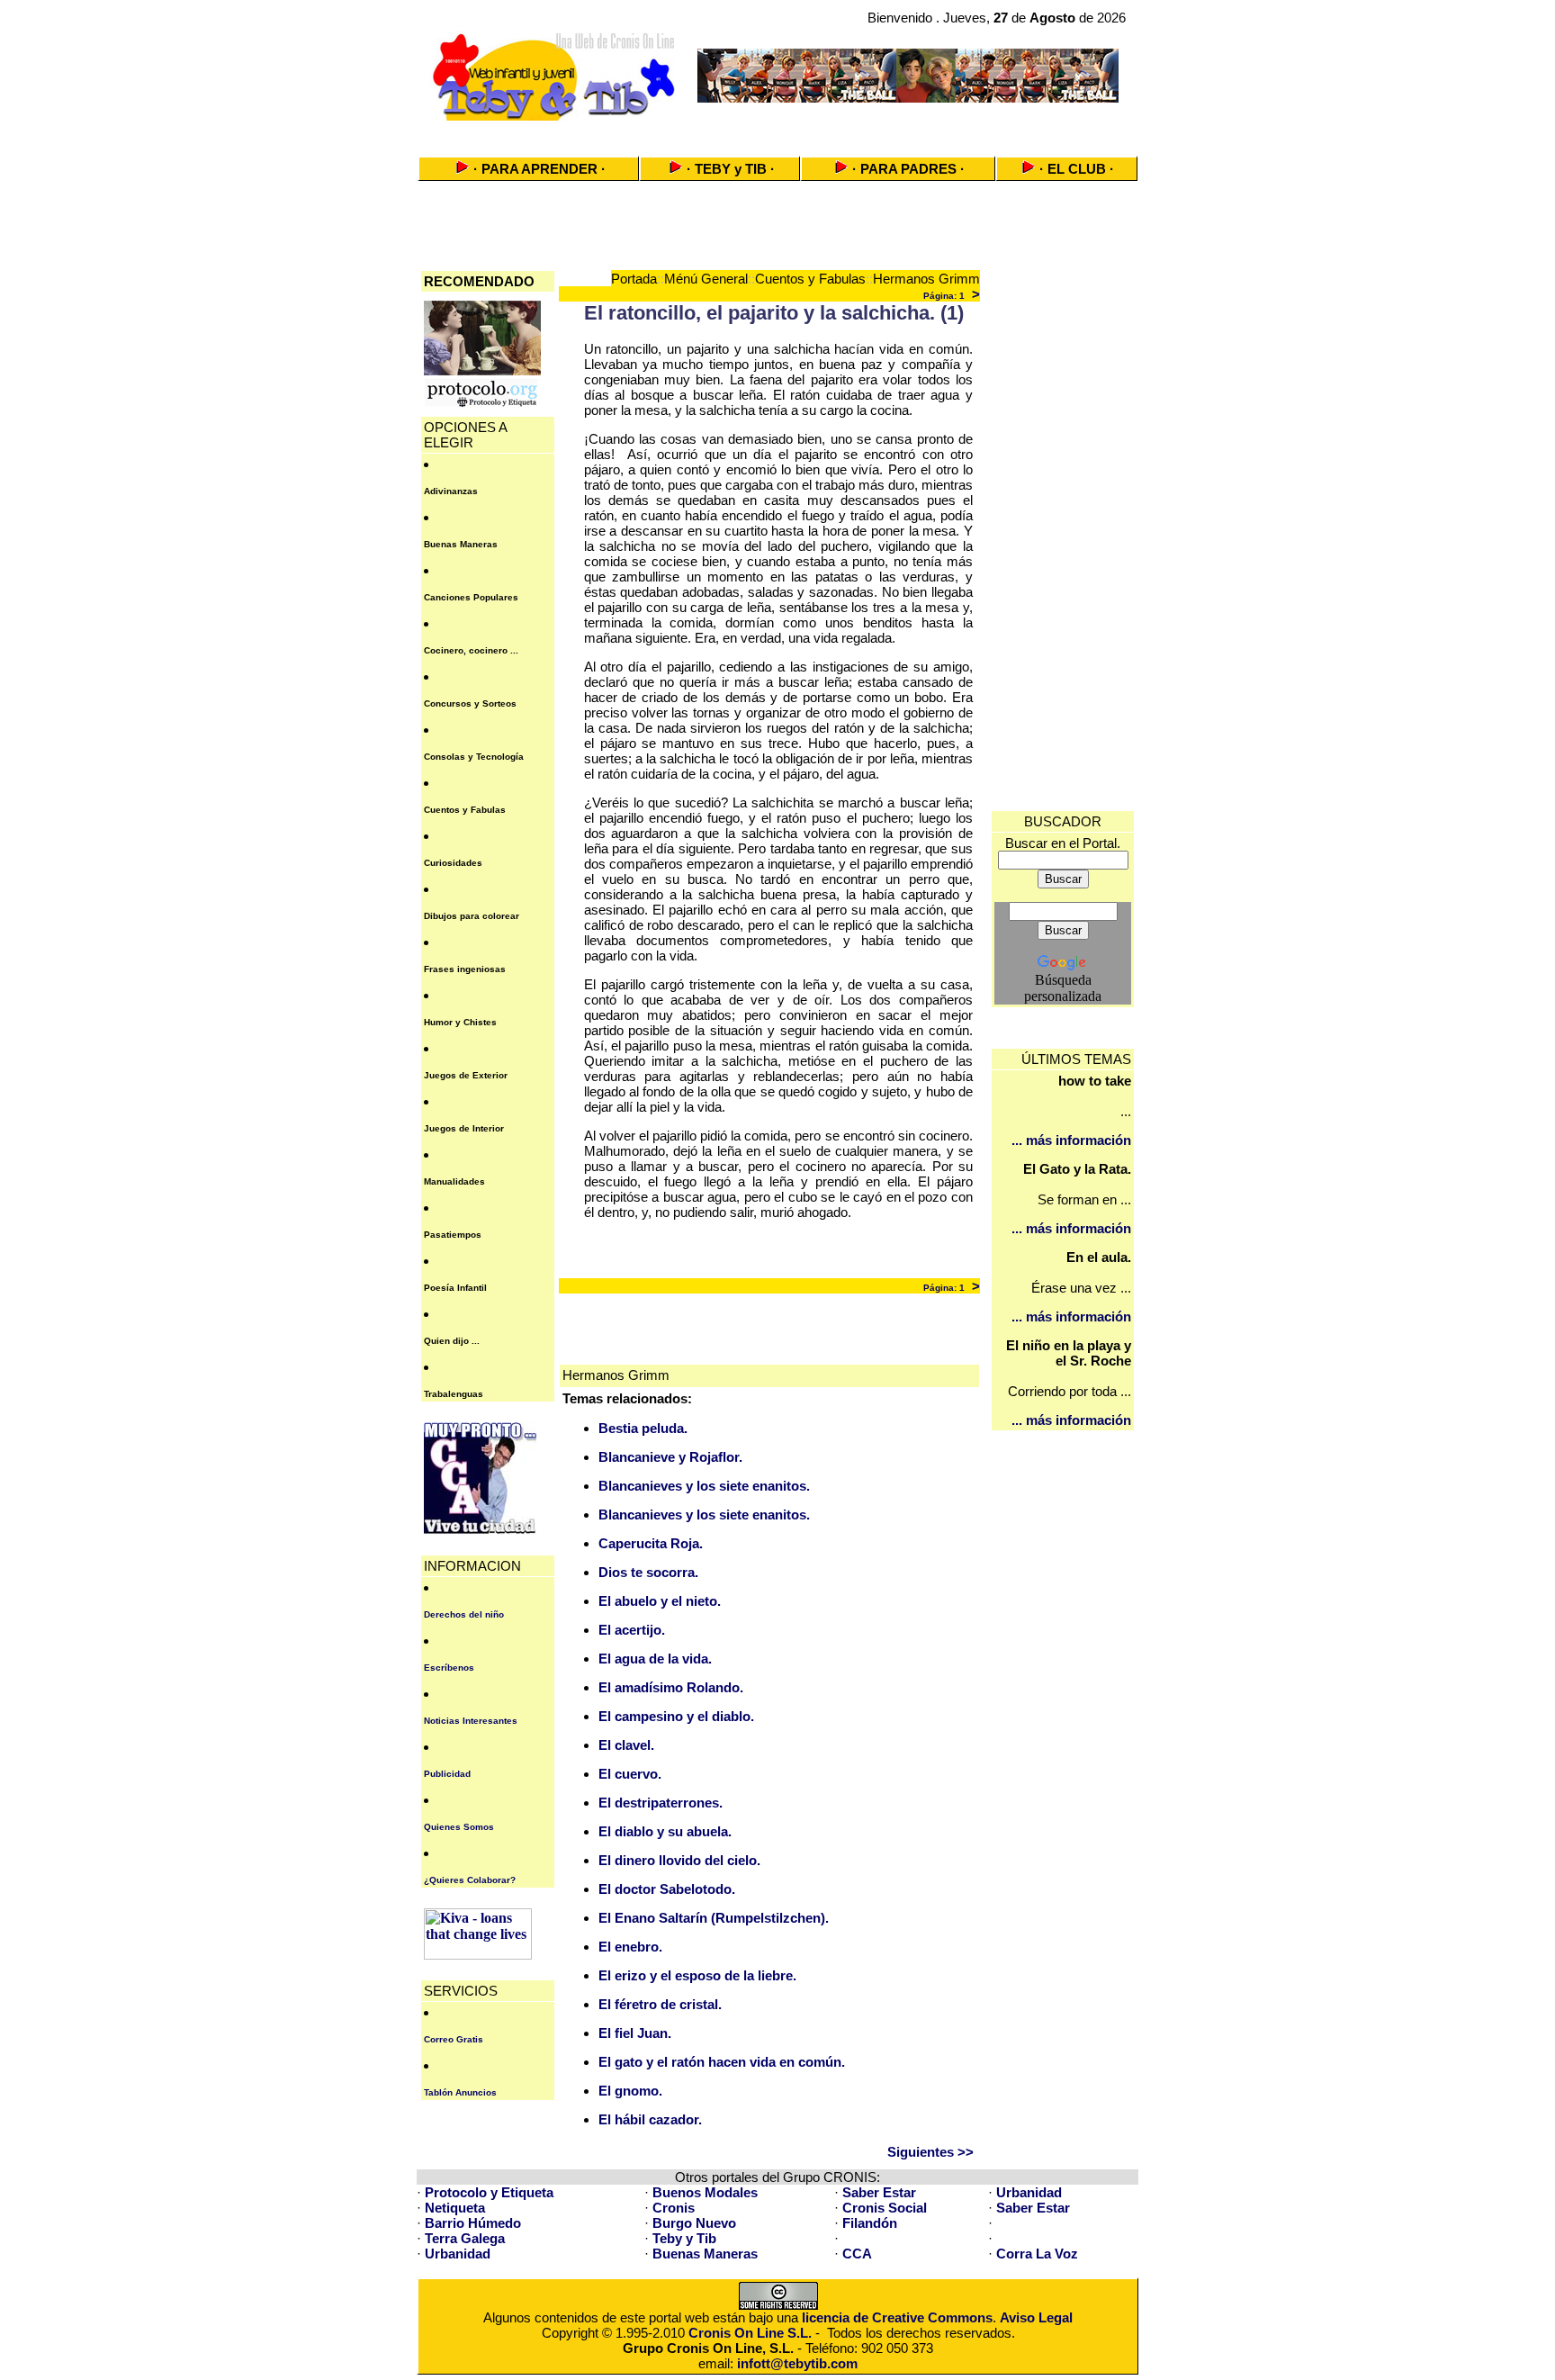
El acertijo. (632, 1630)
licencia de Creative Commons (897, 2317)
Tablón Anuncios (460, 2092)
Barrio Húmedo (473, 2223)
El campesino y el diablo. (676, 1716)
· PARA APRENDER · (539, 169)
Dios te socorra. (648, 1572)
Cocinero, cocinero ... (471, 650)
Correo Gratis (454, 2039)
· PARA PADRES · (908, 169)
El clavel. (626, 1745)
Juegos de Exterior (466, 1075)
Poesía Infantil (455, 1288)
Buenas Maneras (461, 544)
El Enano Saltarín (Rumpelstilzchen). (714, 1918)
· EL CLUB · (1077, 169)
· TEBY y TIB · (731, 169)
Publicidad (447, 1774)
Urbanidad (1029, 2192)
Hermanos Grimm (926, 279)
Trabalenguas (454, 1394)
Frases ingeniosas (465, 969)
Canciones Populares (471, 597)
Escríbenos (449, 1668)
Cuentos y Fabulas (465, 810)
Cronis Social (885, 2208)
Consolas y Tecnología (474, 757)
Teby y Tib (684, 2238)
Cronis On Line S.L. (750, 2333)
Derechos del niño (464, 1614)
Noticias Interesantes (471, 1721)
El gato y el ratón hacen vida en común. (722, 2062)
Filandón (870, 2223)
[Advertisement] (777, 133)
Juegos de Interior (464, 1128)
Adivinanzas (451, 491)
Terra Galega (465, 2238)
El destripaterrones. (661, 1803)
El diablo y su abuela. (665, 1831)
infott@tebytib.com (797, 2363)
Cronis (674, 2208)
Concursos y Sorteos (470, 703)
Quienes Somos (459, 1827)
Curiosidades (453, 863)
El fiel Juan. (635, 2033)
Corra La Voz (1037, 2254)
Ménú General (706, 279)
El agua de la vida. (655, 1659)
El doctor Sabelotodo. (667, 1889)
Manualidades (454, 1181)
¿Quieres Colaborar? (470, 1880)
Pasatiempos (453, 1235)
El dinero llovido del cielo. (679, 1860)
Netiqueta (455, 2208)
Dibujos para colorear (472, 916)
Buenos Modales (705, 2192)
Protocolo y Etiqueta (489, 2192)
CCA (857, 2254)
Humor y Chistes (460, 1022)
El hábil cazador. (650, 2119)
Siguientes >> (930, 2152)
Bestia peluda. (643, 1428)
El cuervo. (630, 1774)
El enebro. (630, 1947)
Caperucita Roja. (651, 1543)
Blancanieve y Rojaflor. (670, 1457)
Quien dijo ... (452, 1341)
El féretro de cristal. (660, 2004)
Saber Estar (879, 2192)
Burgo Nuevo (694, 2223)
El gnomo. (630, 2091)
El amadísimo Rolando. (671, 1687)
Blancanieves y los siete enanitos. (704, 1486)
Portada (634, 279)
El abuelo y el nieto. (660, 1601)
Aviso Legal (1036, 2317)
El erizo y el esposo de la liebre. (697, 1975)
